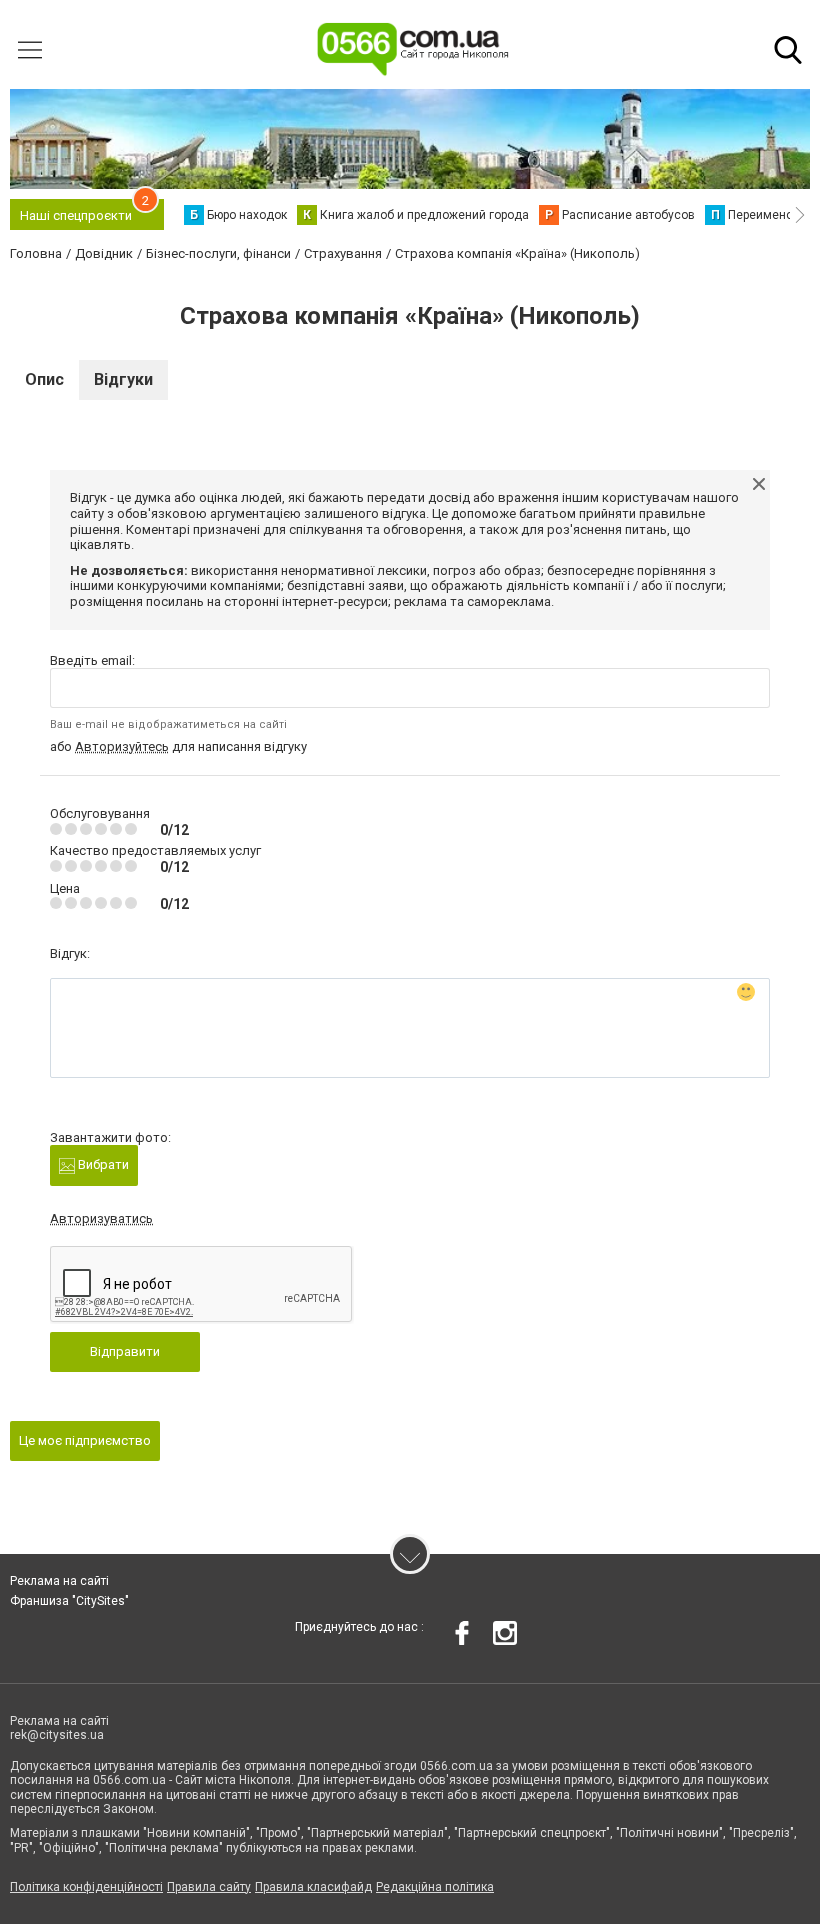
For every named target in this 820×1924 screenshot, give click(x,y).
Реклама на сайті (59, 1581)
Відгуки (123, 379)
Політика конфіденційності (86, 1887)
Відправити (125, 1351)
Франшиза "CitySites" (69, 1601)
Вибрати (102, 1164)
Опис (44, 379)
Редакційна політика (435, 1887)
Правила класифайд (313, 1887)
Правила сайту (209, 1887)
